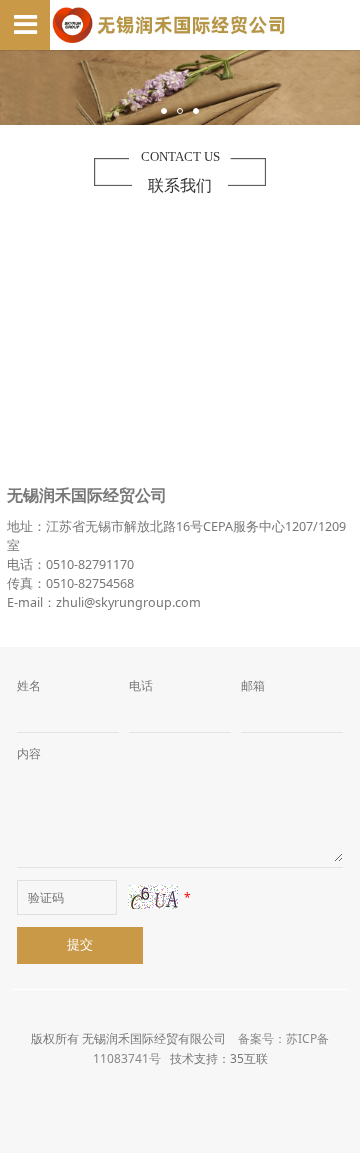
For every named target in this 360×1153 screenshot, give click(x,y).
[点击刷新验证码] (153, 897)
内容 (29, 753)
